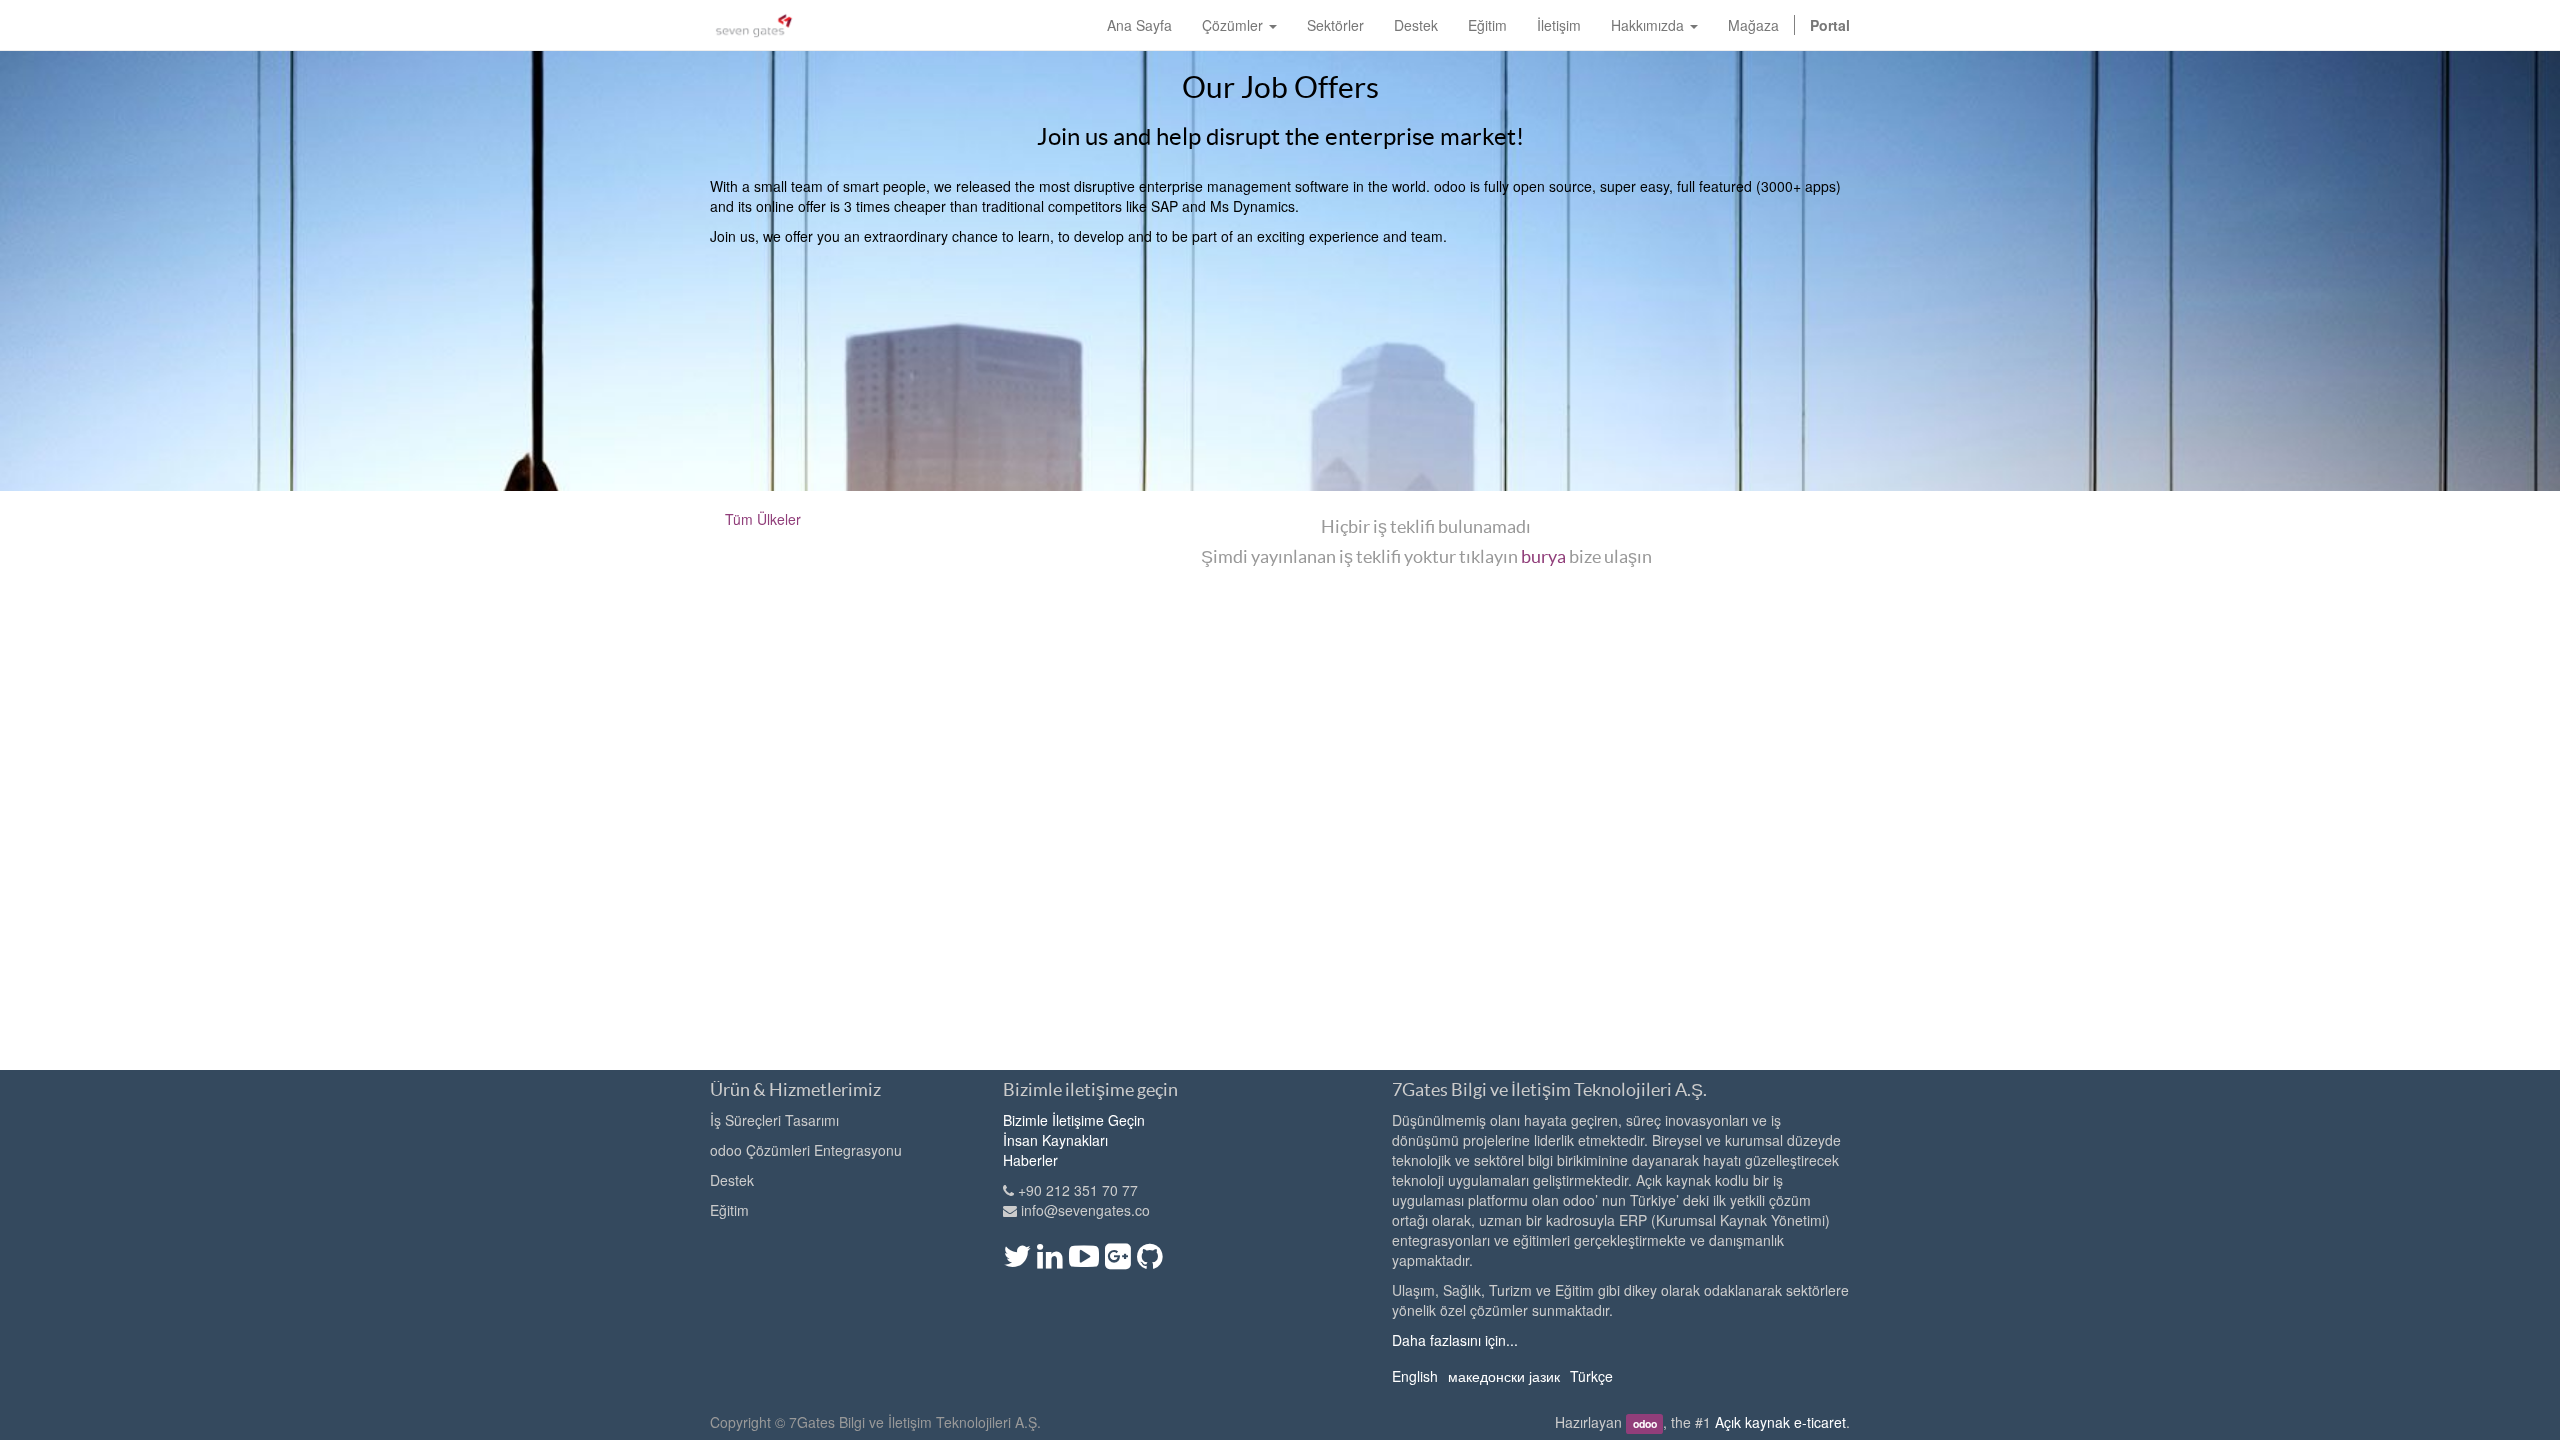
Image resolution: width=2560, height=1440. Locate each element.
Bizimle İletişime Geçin (1074, 1120)
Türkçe (1591, 1376)
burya (1543, 556)
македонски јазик (1504, 1376)
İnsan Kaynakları (1055, 1140)
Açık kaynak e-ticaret (1780, 1422)
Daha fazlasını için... (1455, 1340)
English (1415, 1376)
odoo (1645, 1423)
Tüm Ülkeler (763, 519)
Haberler (1030, 1160)
